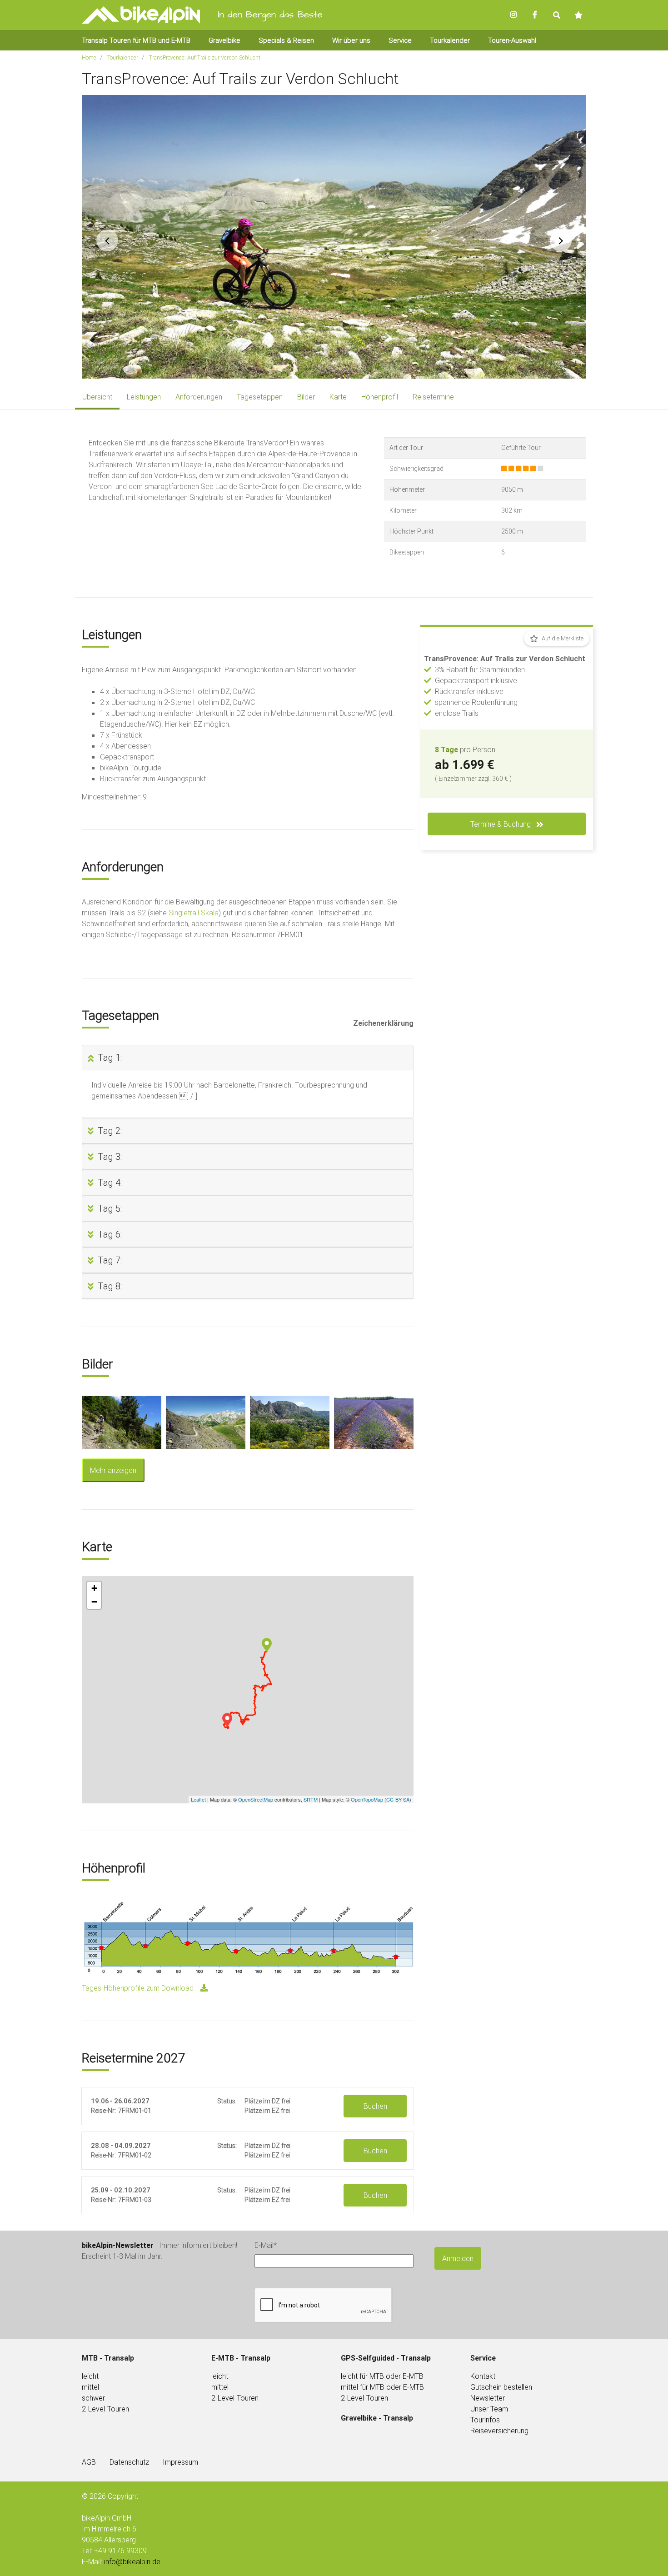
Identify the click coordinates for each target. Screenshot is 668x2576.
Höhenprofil (380, 397)
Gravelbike (224, 40)
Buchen (375, 2106)
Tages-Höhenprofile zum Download (138, 1988)
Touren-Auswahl (512, 40)
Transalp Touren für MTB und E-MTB (136, 40)
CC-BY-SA (398, 1799)
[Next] (561, 240)
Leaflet (198, 1799)
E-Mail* (266, 2245)
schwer (93, 2398)
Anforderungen (199, 397)
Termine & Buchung (501, 824)
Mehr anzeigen (113, 1470)
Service (400, 40)
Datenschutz (129, 2462)
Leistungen (144, 397)
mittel (90, 2387)
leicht (220, 2376)
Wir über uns (351, 40)
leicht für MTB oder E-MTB (382, 2376)
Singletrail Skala (194, 913)
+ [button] (94, 1588)
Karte (338, 397)
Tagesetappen (260, 397)
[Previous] (107, 240)
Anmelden (458, 2258)
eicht (91, 2376)
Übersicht (97, 397)
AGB (89, 2462)
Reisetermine (433, 397)
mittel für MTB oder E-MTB (382, 2387)
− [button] (94, 1602)
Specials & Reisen (286, 40)
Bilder (306, 397)
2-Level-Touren (105, 2409)
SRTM (311, 1799)
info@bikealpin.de (132, 2561)
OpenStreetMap (256, 1799)
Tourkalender (450, 40)
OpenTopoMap (367, 1799)
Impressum (180, 2462)
